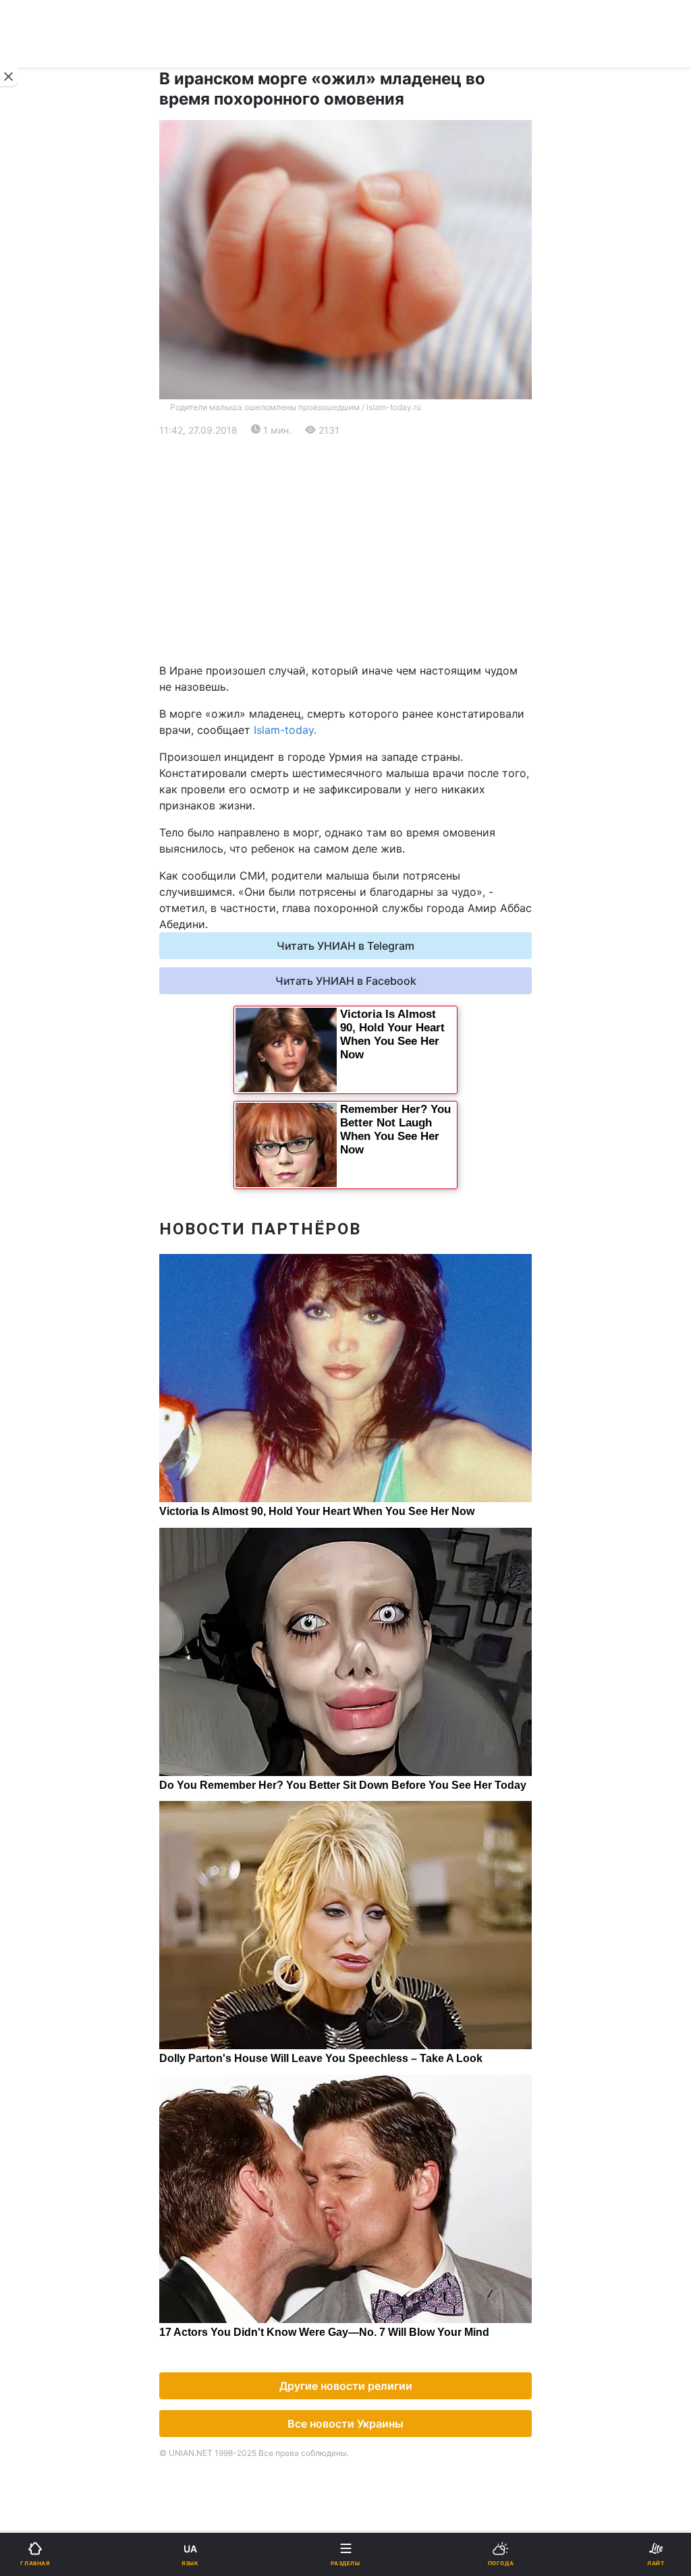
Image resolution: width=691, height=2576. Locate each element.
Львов (370, 637)
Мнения (375, 957)
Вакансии (379, 993)
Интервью (49, 957)
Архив (39, 993)
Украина (45, 477)
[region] (345, 550)
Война (370, 442)
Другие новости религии (346, 2386)
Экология (48, 547)
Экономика (52, 512)
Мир (365, 512)
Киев (48, 637)
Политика (379, 477)
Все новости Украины (345, 2424)
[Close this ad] (9, 77)
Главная (45, 442)
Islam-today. (285, 730)
